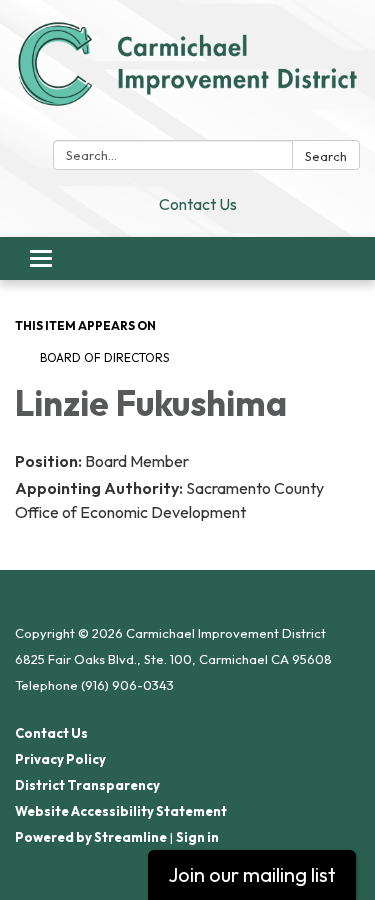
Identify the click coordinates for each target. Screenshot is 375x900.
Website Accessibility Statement (121, 811)
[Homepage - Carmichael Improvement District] (187, 74)
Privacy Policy (60, 759)
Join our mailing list (252, 874)
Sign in (197, 837)
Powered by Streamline (91, 837)
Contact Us (198, 204)
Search (326, 156)
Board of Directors (104, 357)
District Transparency (87, 785)
